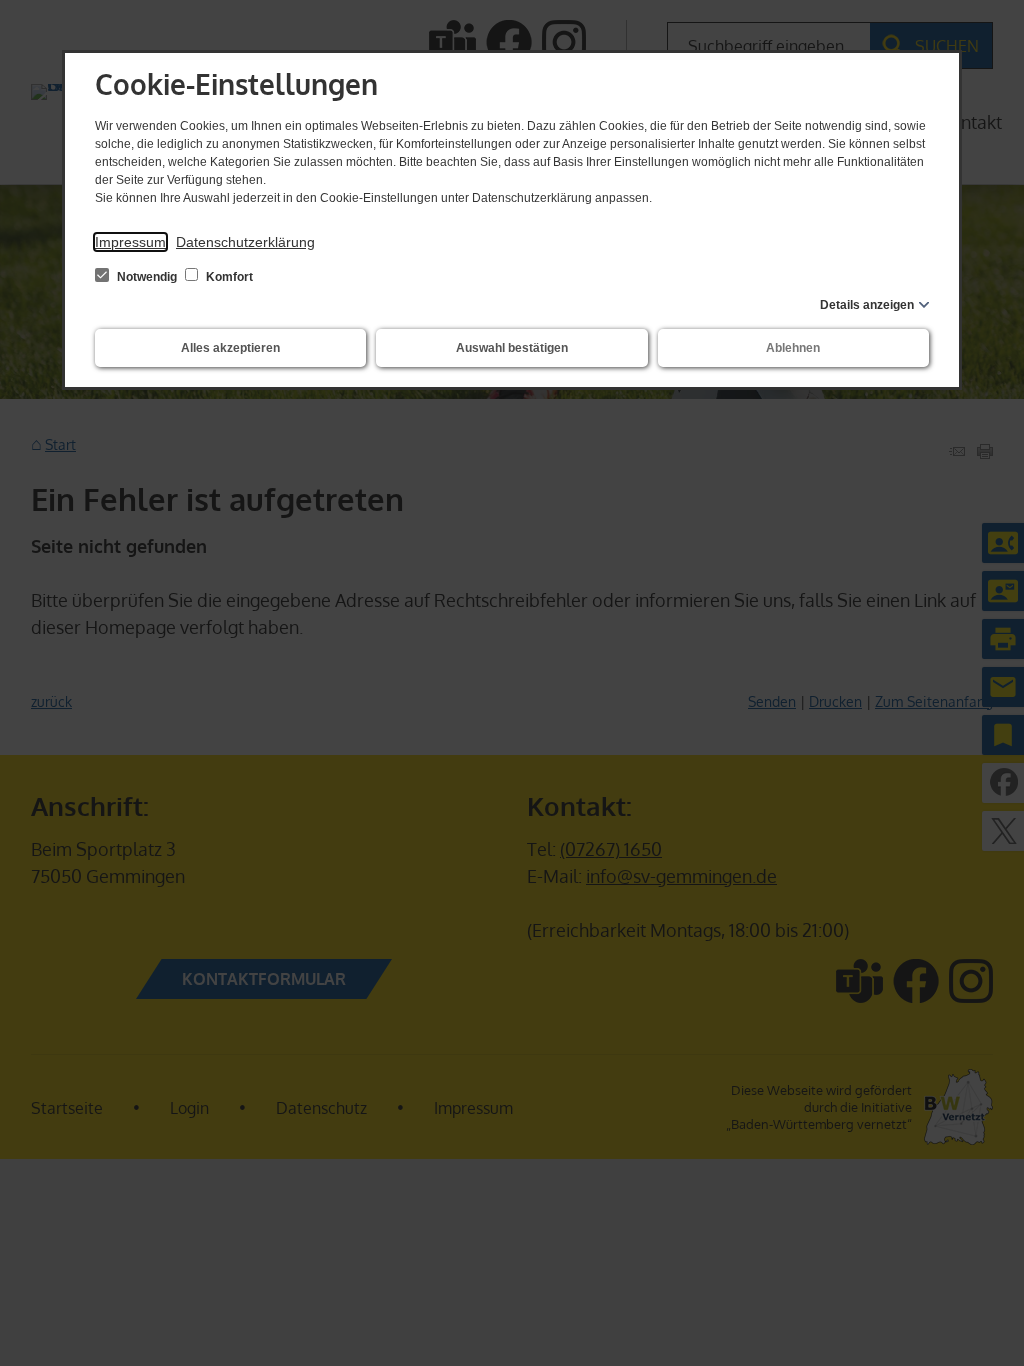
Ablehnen (793, 348)
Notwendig (147, 277)
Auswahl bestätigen (512, 348)
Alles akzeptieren (230, 348)
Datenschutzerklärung (245, 242)
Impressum (130, 242)
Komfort (228, 277)
